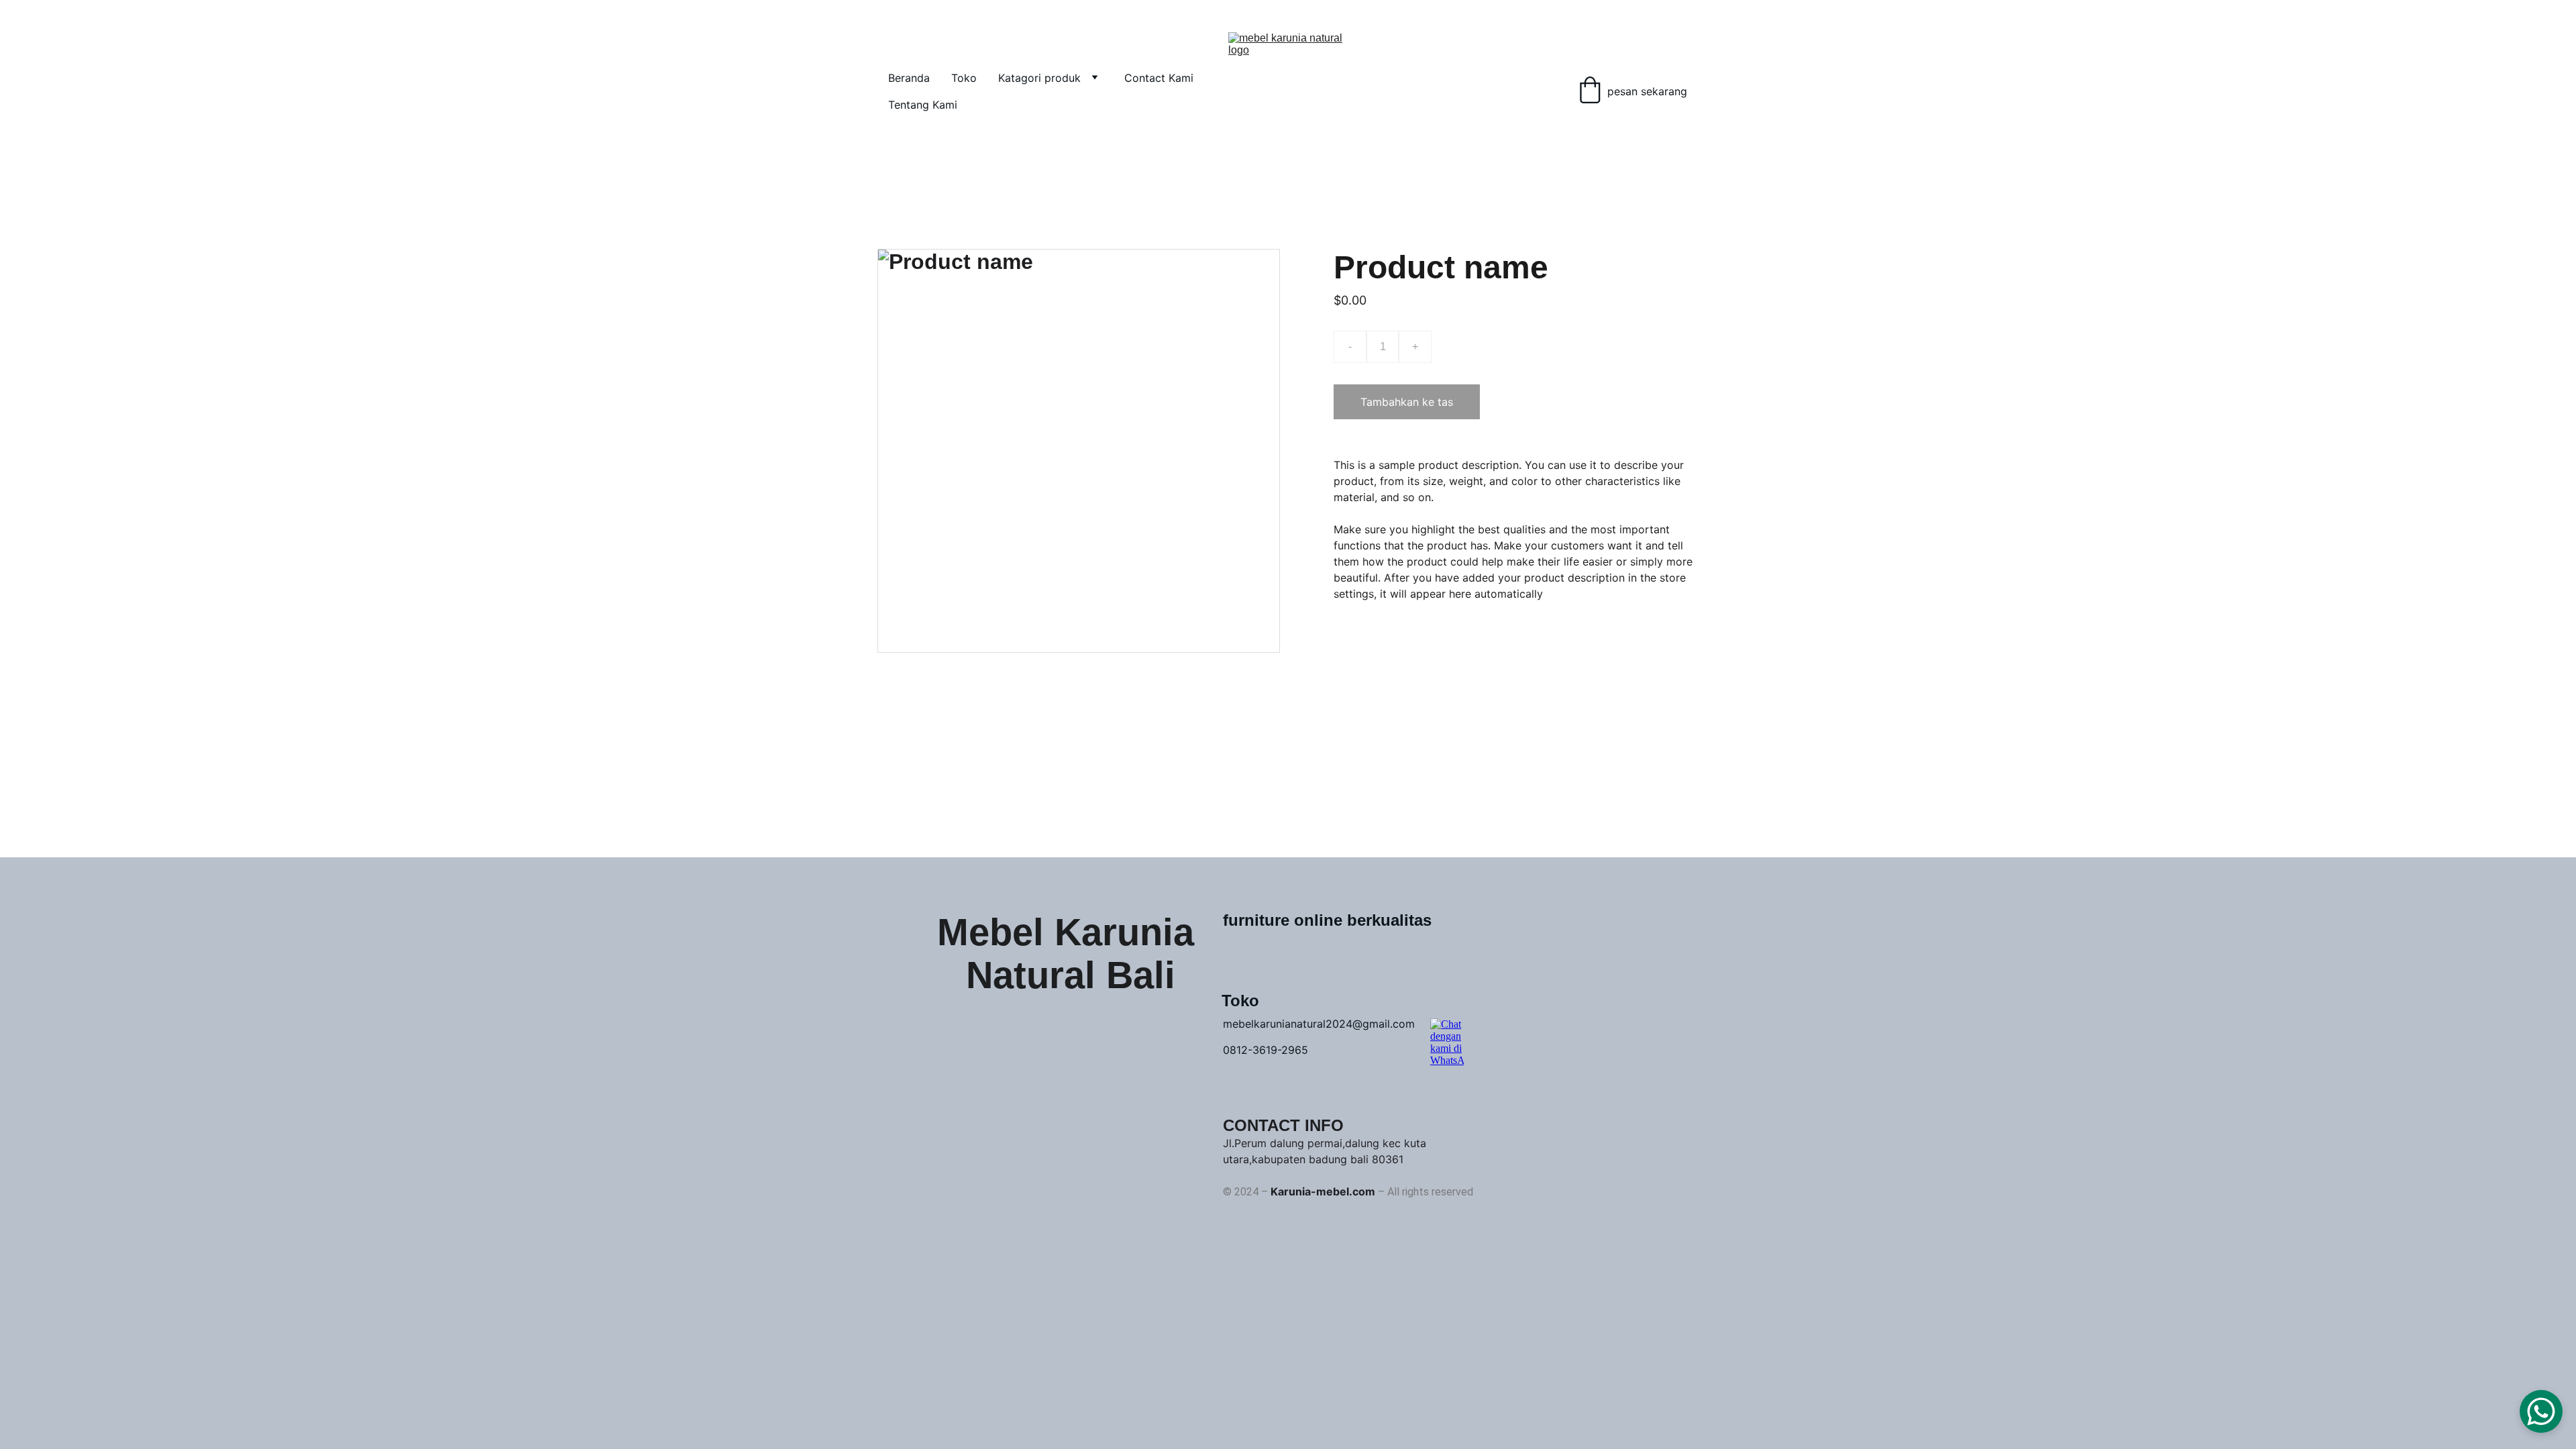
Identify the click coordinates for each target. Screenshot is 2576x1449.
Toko (964, 78)
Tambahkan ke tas (1407, 402)
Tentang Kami (923, 105)
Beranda (909, 78)
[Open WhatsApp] (2541, 1411)
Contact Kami (1159, 78)
